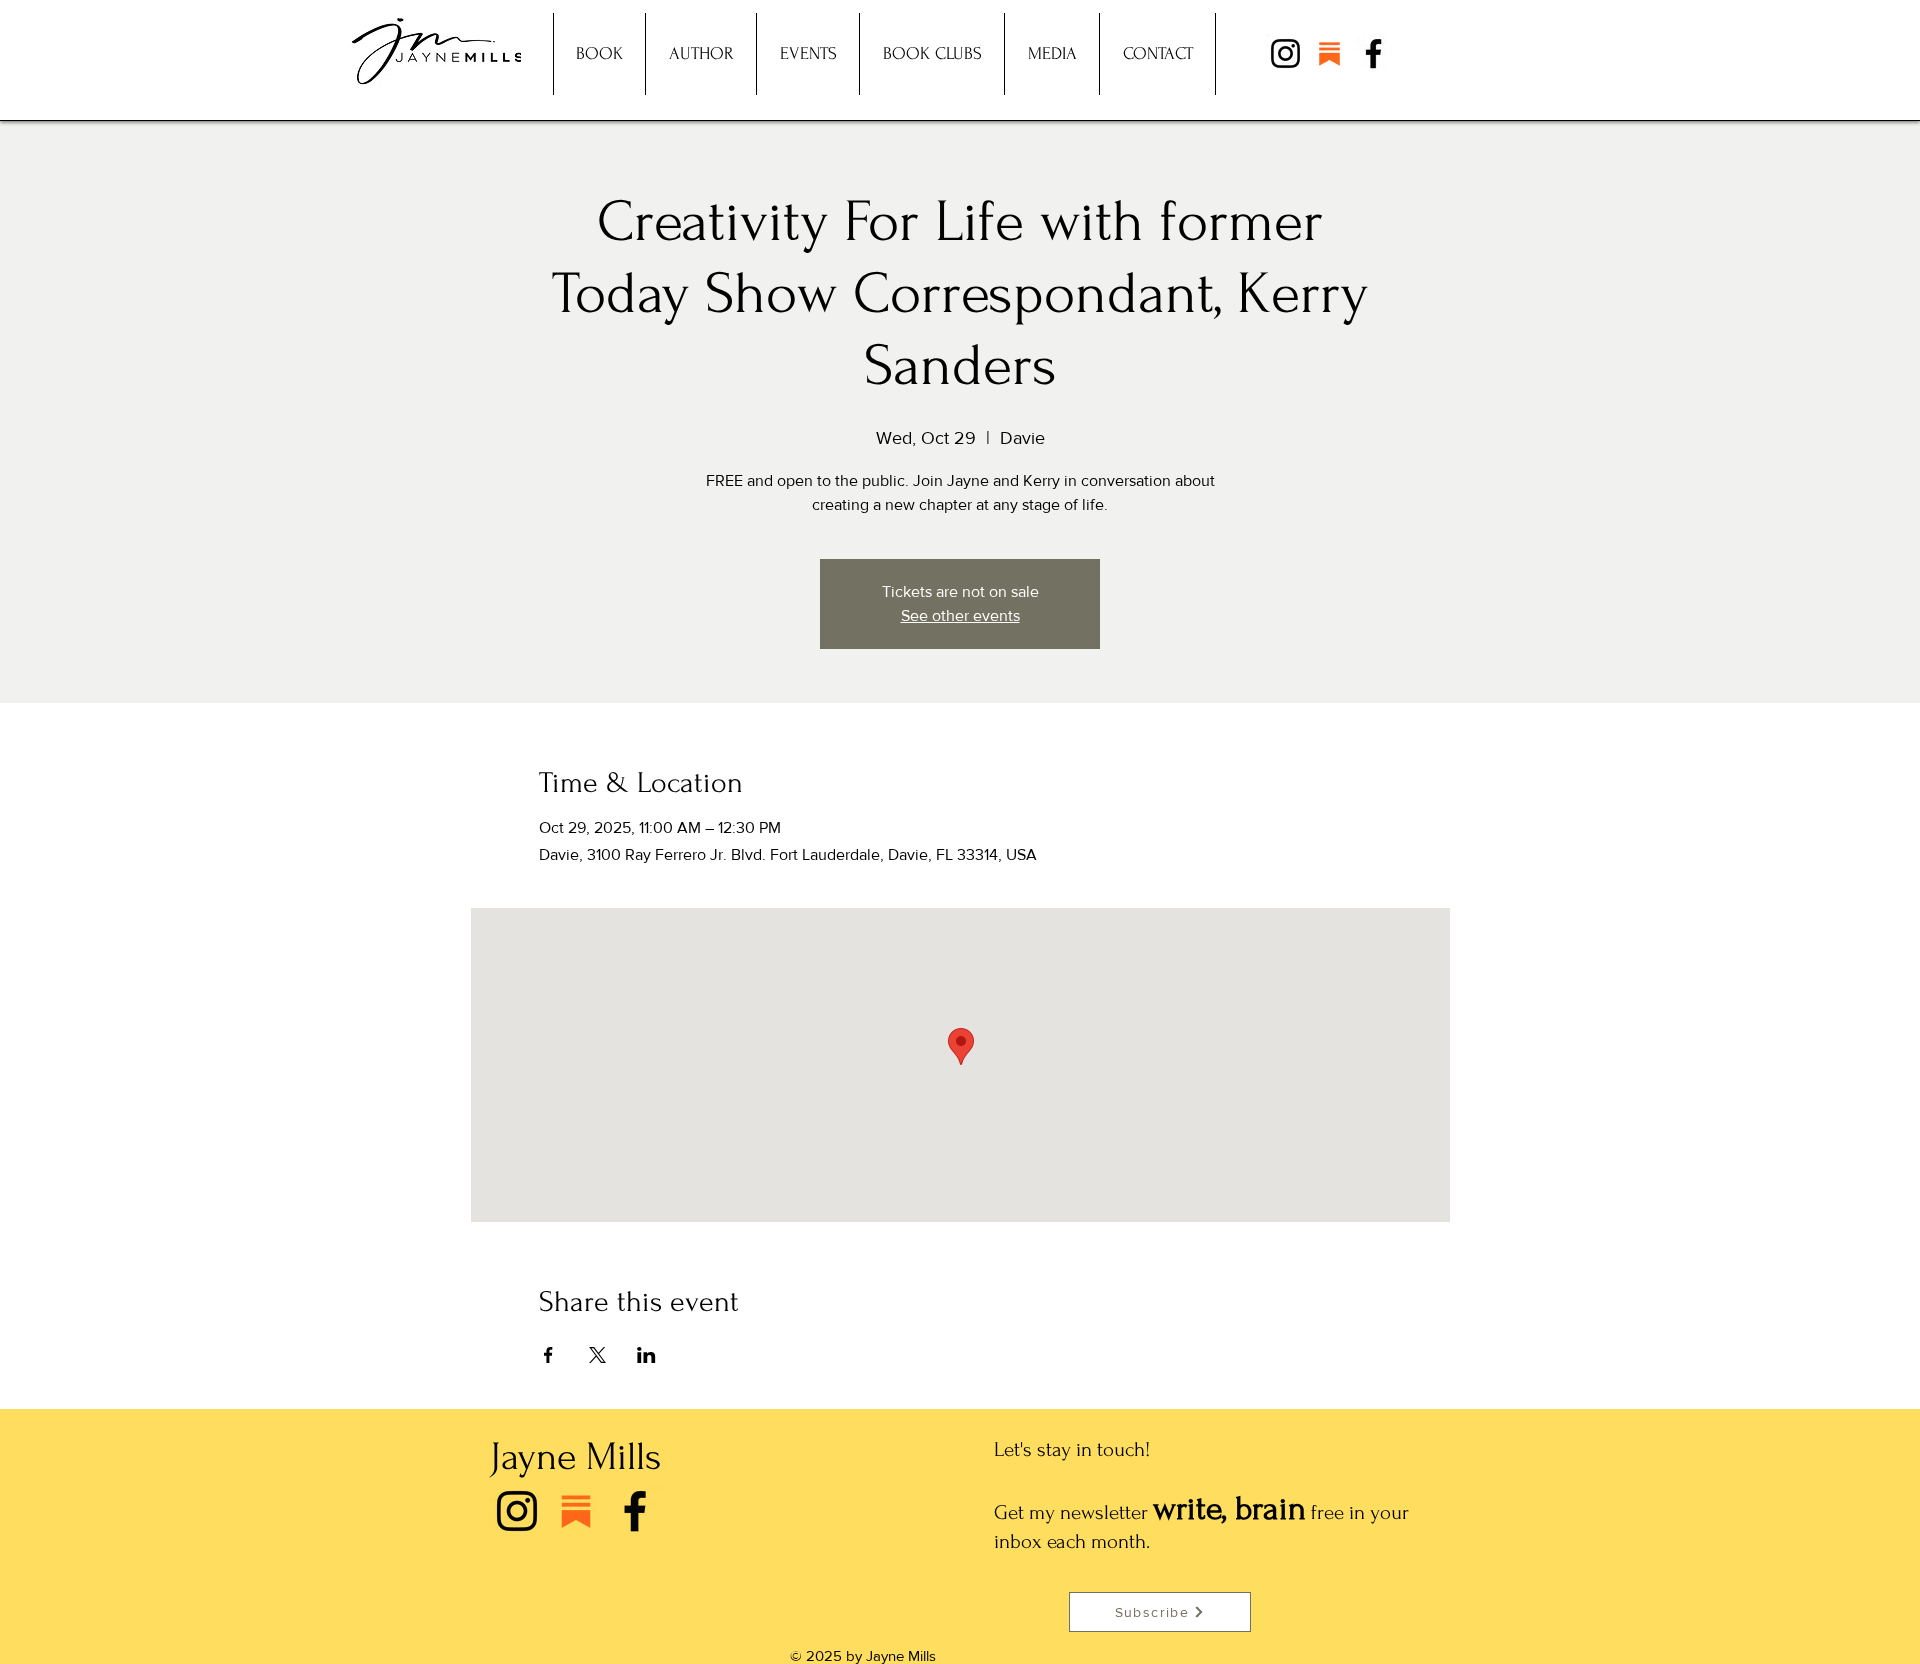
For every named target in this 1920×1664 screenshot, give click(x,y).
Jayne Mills (575, 1457)
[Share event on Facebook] (548, 1355)
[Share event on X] (597, 1355)
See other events (960, 615)
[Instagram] (1285, 53)
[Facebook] (1373, 53)
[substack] (1329, 53)
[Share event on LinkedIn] (646, 1355)
